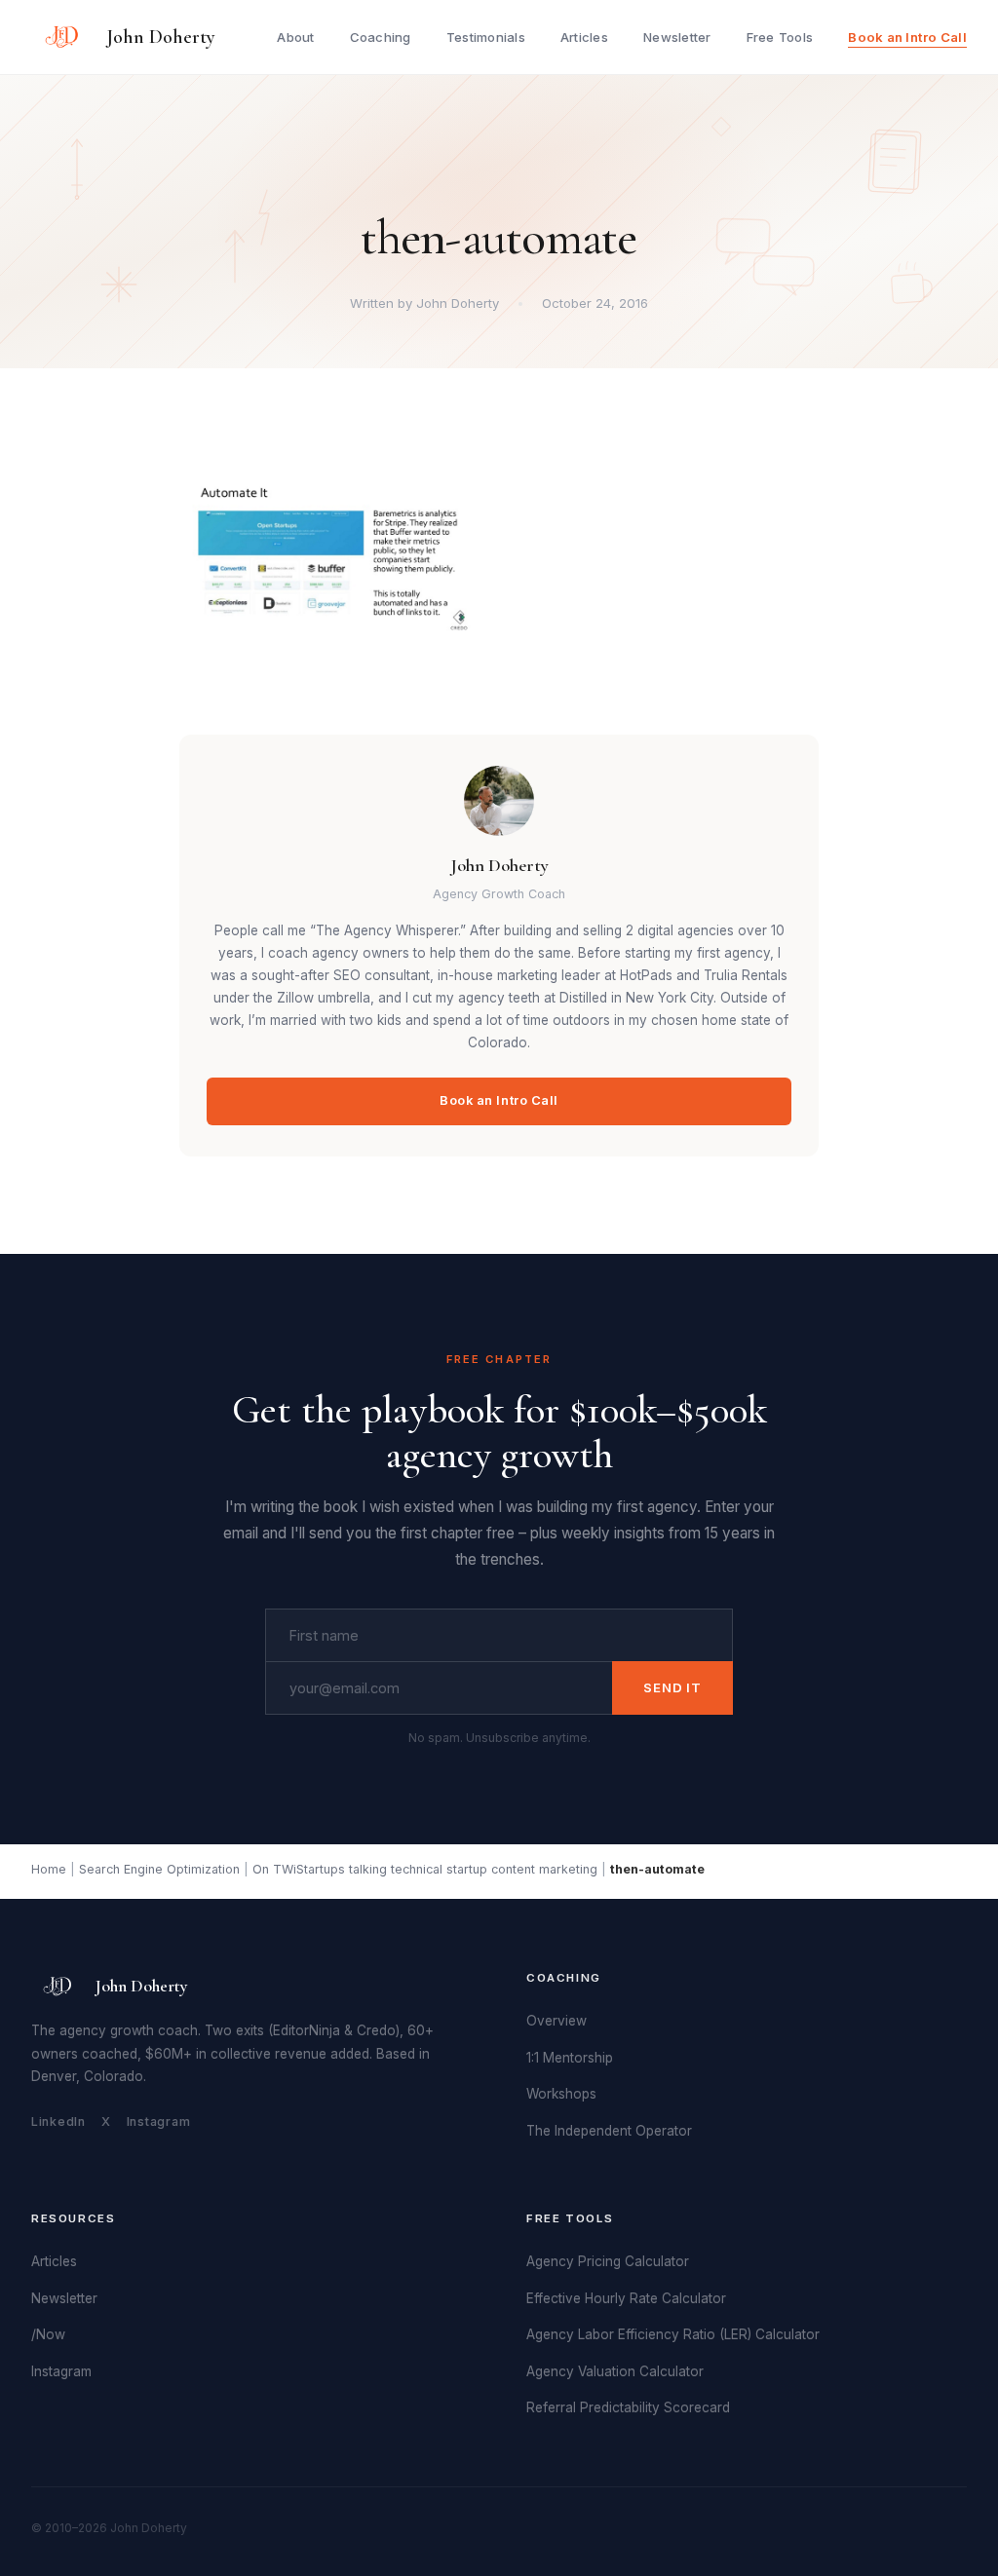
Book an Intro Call (907, 37)
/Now (48, 2334)
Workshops (561, 2094)
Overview (557, 2021)
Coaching (381, 37)
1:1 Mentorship (570, 2058)
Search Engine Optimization (159, 1869)
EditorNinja (307, 2030)
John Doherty (161, 37)
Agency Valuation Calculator (615, 2371)
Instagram (159, 2121)
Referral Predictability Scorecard (628, 2407)
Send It (672, 1687)
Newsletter (677, 37)
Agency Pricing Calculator (608, 2261)
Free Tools (780, 37)
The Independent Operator (609, 2131)
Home (49, 1869)
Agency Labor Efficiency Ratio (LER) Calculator (673, 2334)
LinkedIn (58, 2121)
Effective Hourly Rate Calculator (626, 2298)
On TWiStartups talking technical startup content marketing (425, 1869)
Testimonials (486, 37)
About (295, 37)
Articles (584, 37)
